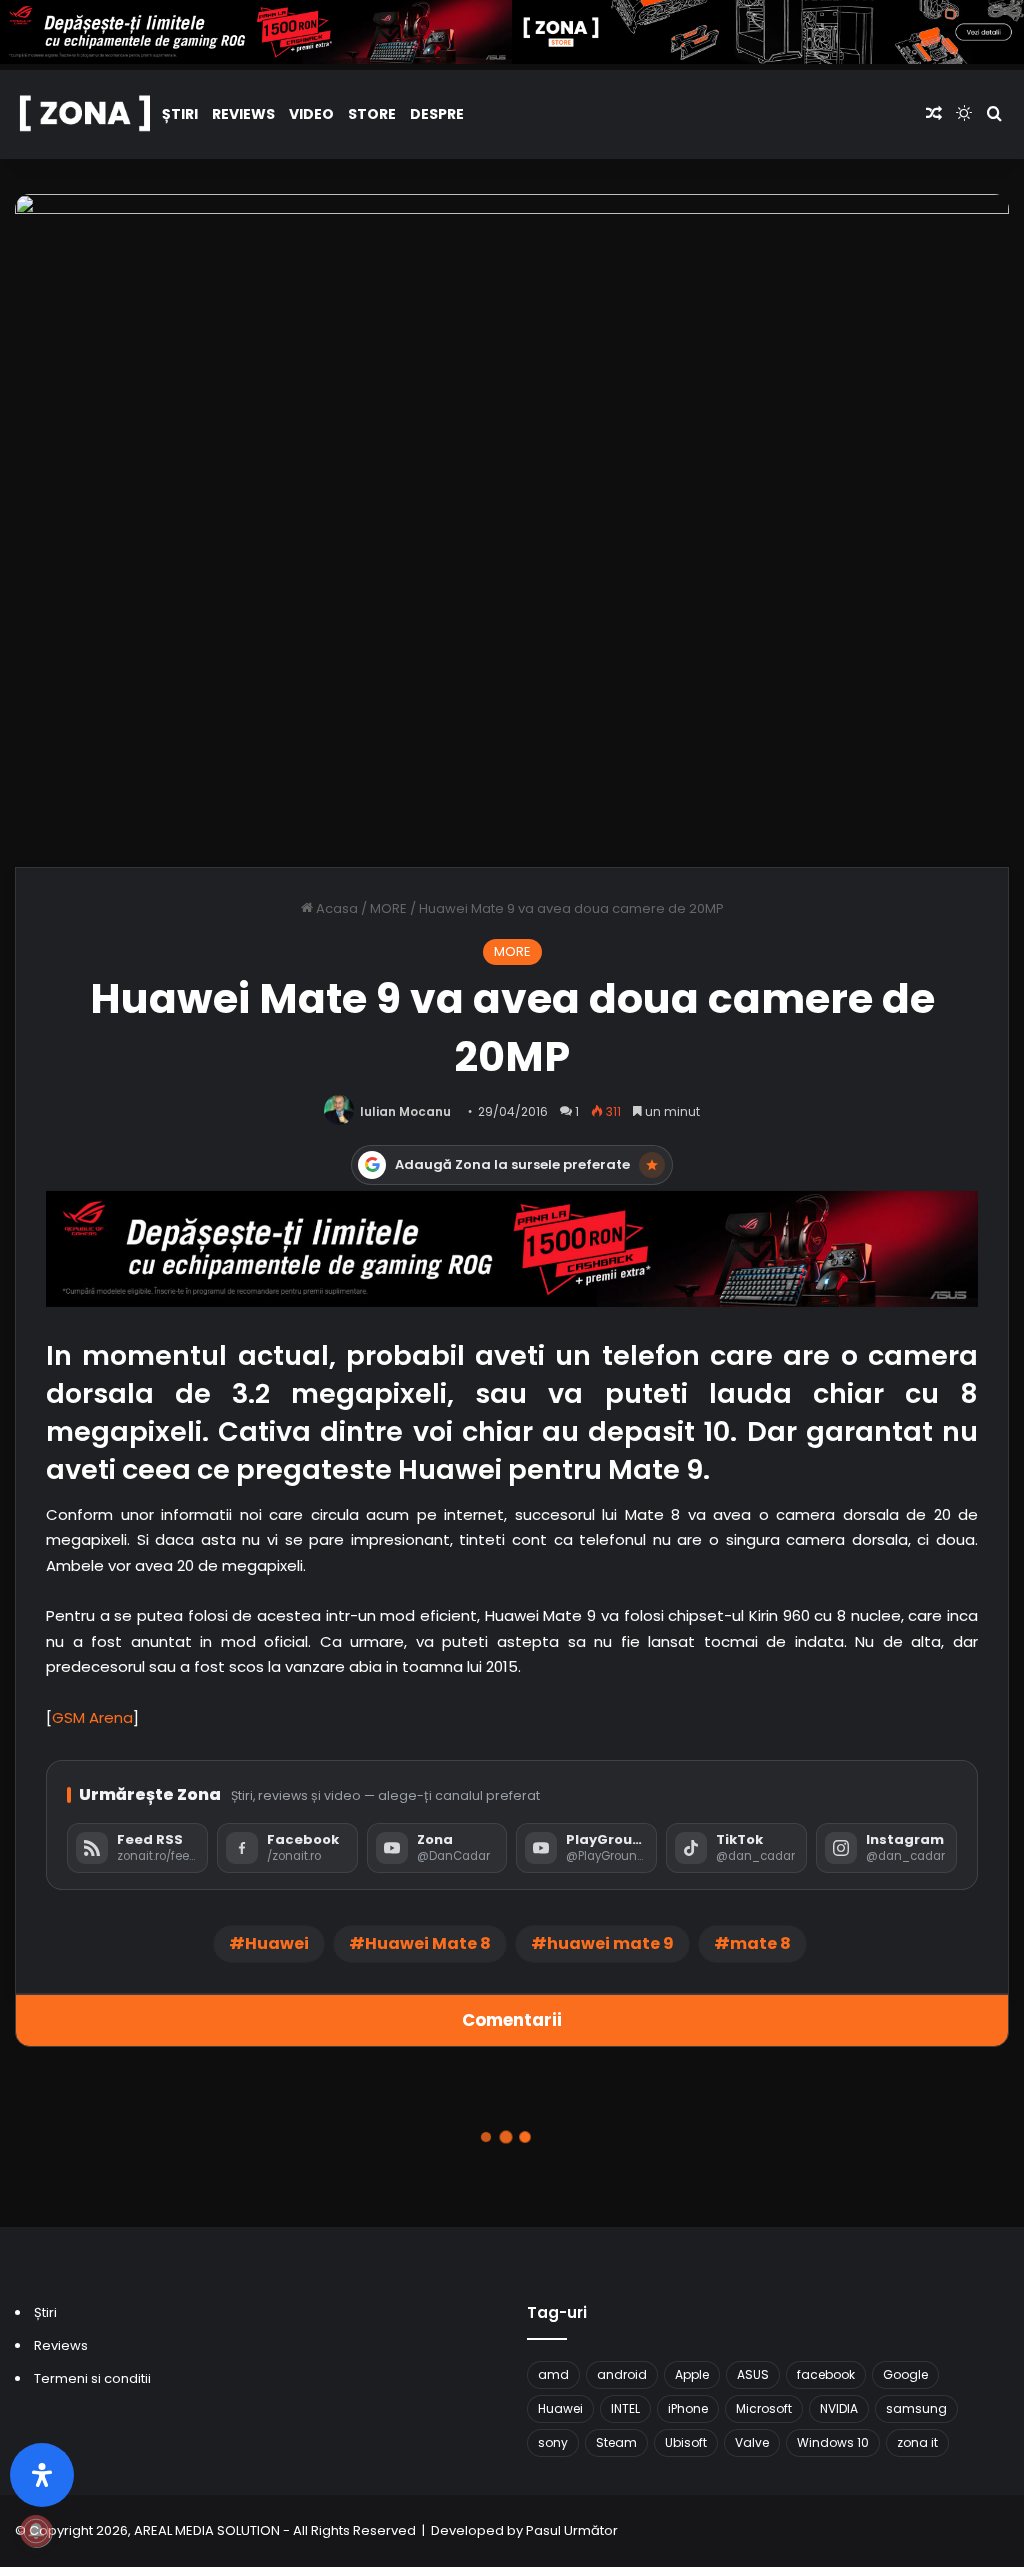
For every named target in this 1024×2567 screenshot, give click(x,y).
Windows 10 (833, 2442)
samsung (916, 2408)
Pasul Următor (572, 2530)
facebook (826, 2374)
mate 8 (760, 1943)
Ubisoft (686, 2442)
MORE (388, 908)
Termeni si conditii (92, 2378)
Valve (752, 2442)
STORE (372, 114)
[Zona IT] (85, 114)
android (622, 2374)
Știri (180, 114)
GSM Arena (92, 1717)
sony (553, 2442)
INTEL (625, 2408)
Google (905, 2374)
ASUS (753, 2374)
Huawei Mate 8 (428, 1943)
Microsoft (764, 2408)
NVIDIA (839, 2408)
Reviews (243, 114)
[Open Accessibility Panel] (42, 2475)
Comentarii (512, 2020)
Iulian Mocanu (405, 1111)
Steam (616, 2442)
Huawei (277, 1943)
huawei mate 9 (610, 1943)
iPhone (688, 2408)
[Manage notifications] (36, 2531)
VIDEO (311, 114)
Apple (692, 2374)
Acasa (335, 908)
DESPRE (437, 114)
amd (553, 2374)
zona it (917, 2442)
